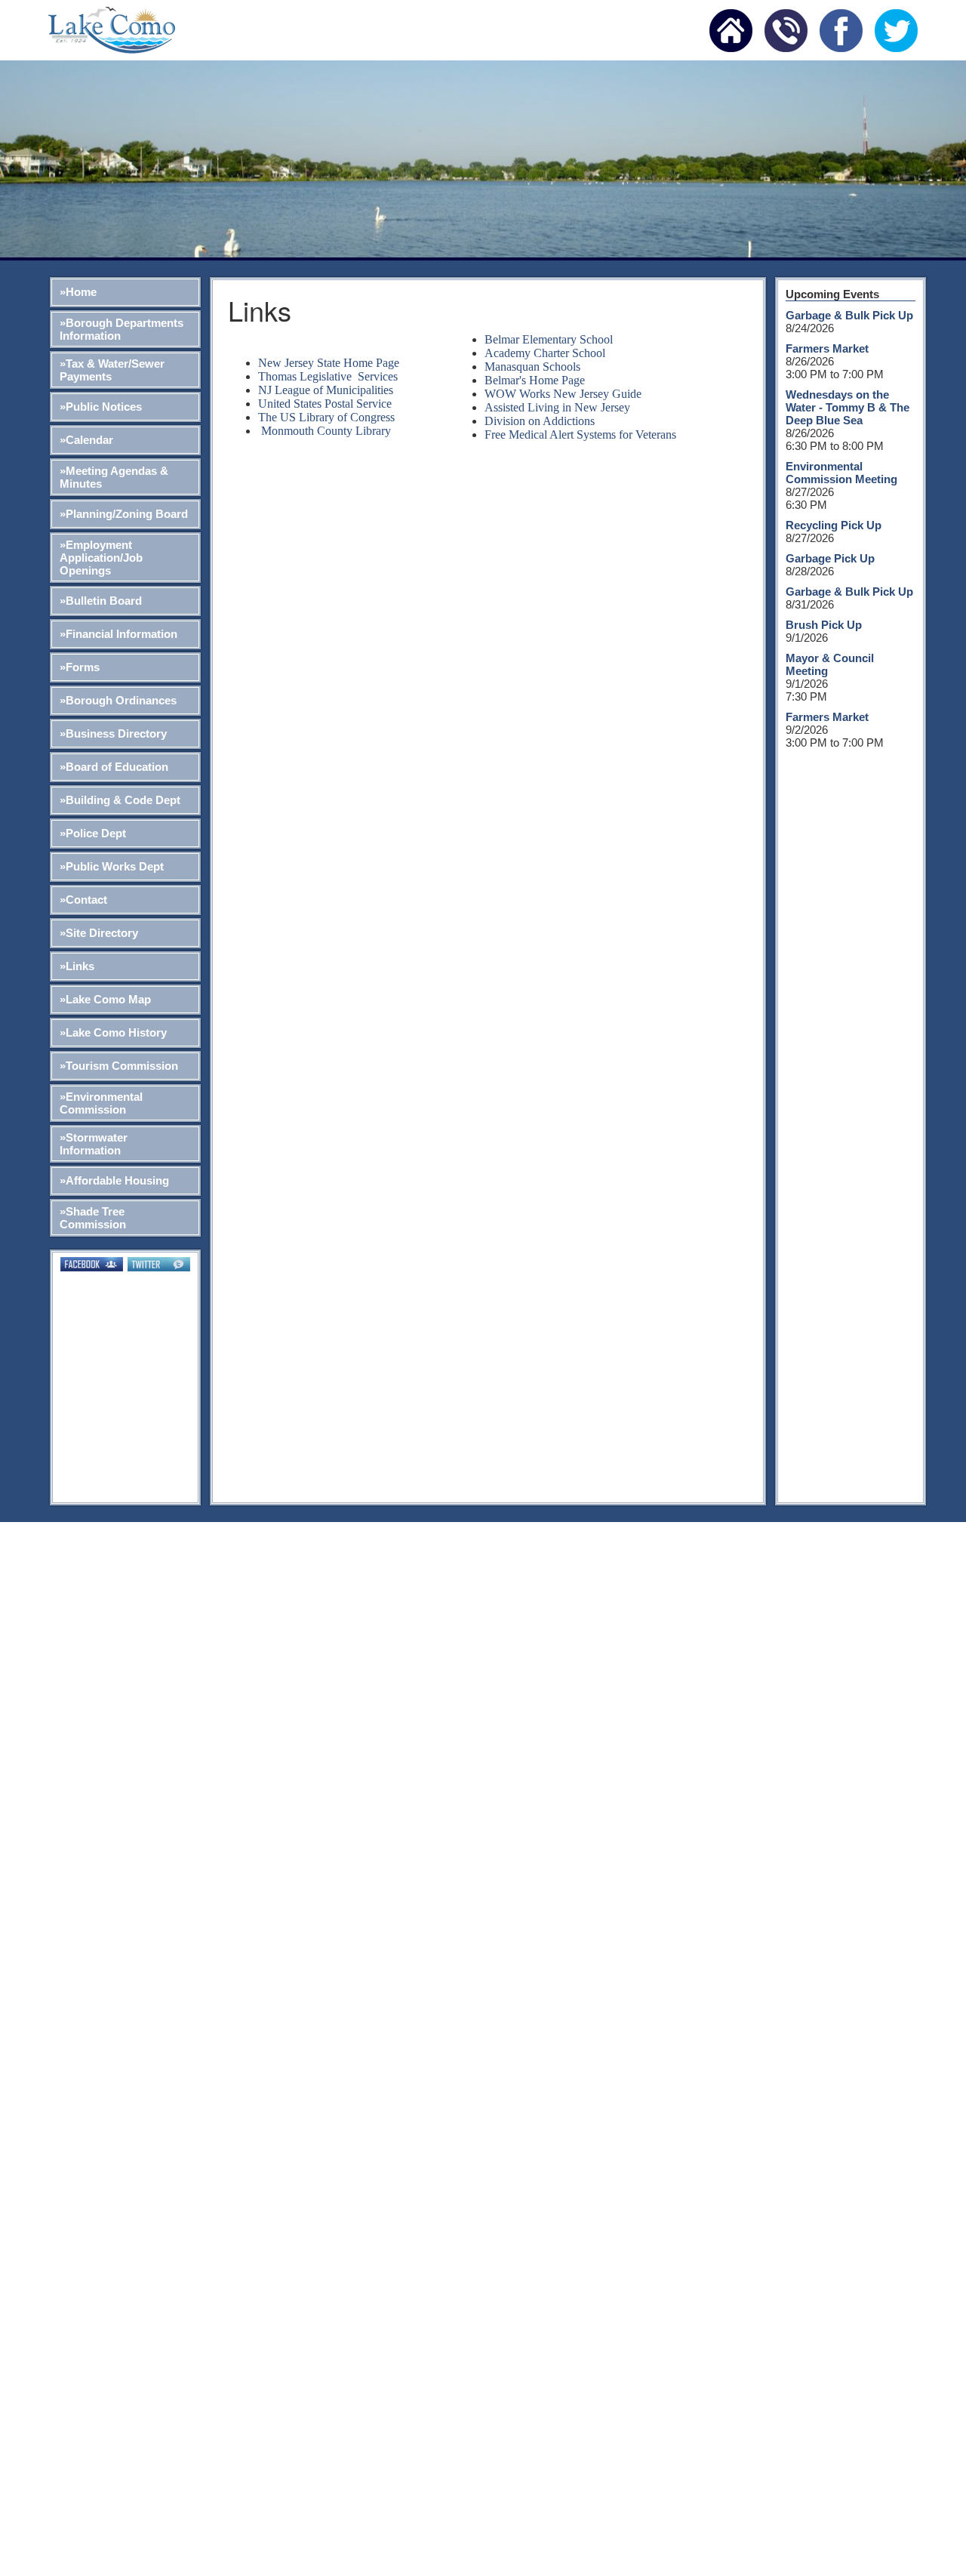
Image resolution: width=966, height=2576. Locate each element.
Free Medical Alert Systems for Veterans (580, 434)
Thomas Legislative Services (328, 376)
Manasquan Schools (532, 367)
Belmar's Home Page (535, 380)
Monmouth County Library (326, 431)
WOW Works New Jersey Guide (563, 394)
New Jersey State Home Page (329, 363)
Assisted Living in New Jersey (557, 407)
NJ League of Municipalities (326, 390)
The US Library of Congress (326, 417)
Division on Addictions (540, 421)
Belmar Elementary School (549, 339)
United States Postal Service (325, 404)
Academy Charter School (545, 353)
